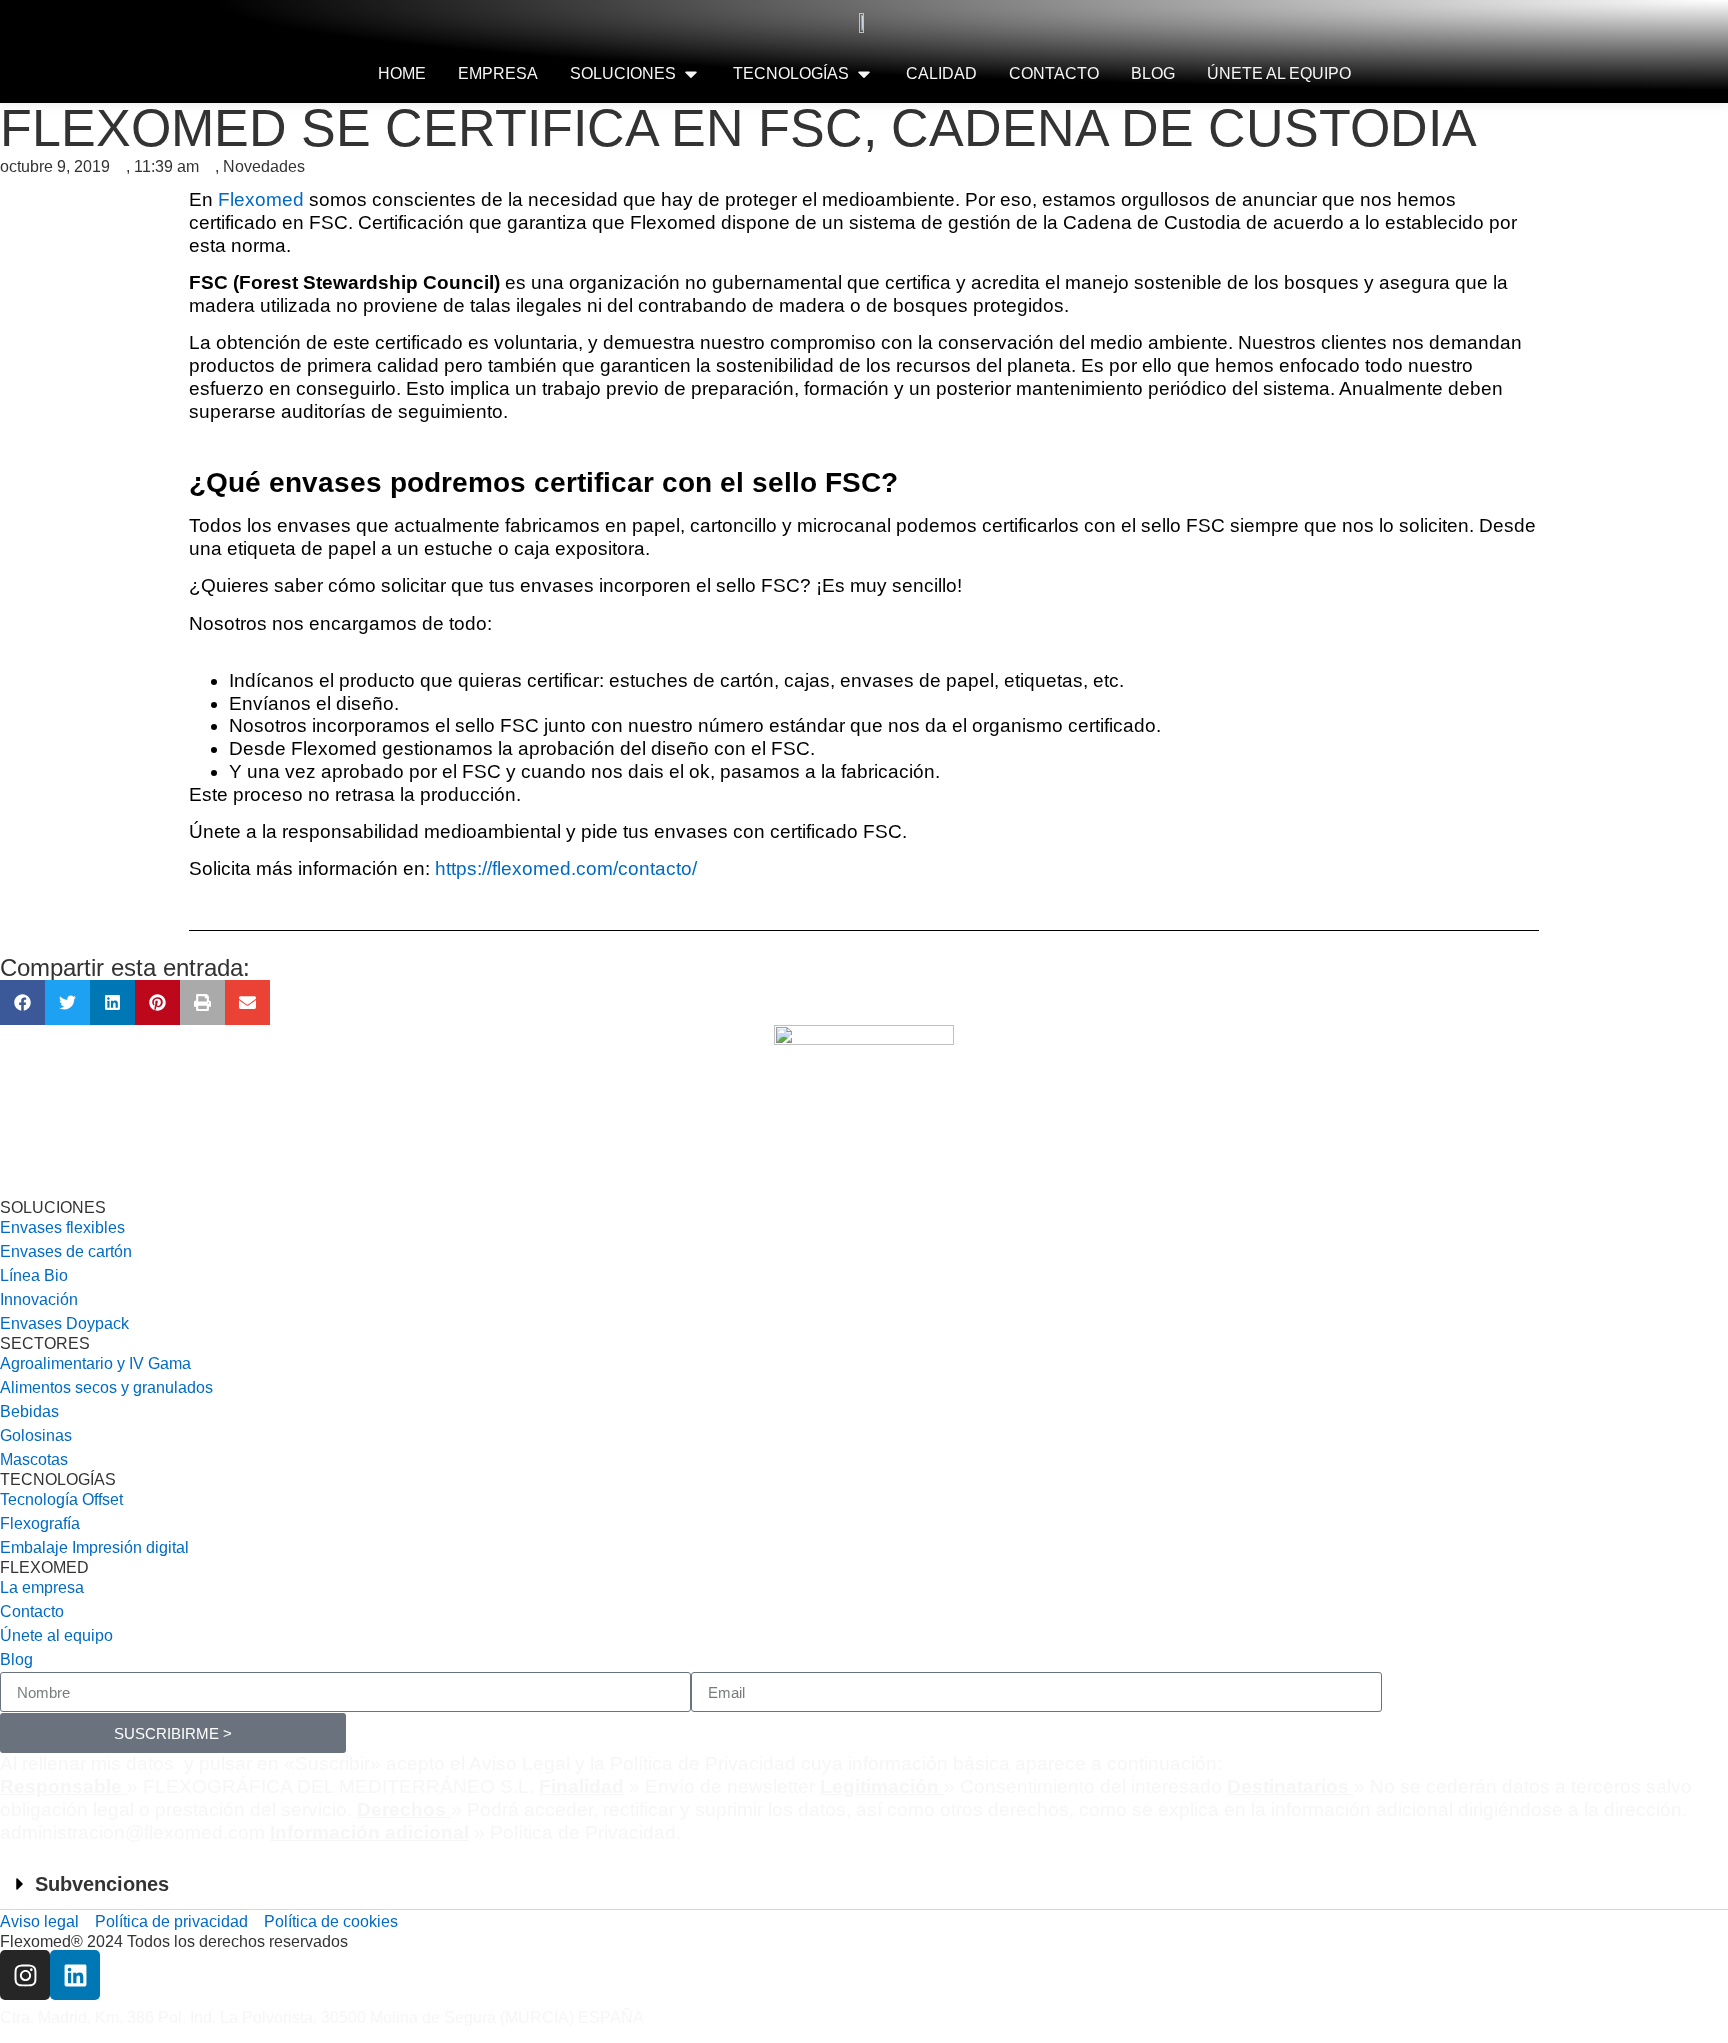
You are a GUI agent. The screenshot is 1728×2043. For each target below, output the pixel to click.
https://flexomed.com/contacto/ (566, 868)
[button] (22, 1002)
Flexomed (261, 199)
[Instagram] (25, 1975)
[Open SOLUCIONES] (691, 74)
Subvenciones (102, 1884)
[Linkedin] (75, 1975)
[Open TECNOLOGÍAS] (864, 74)
